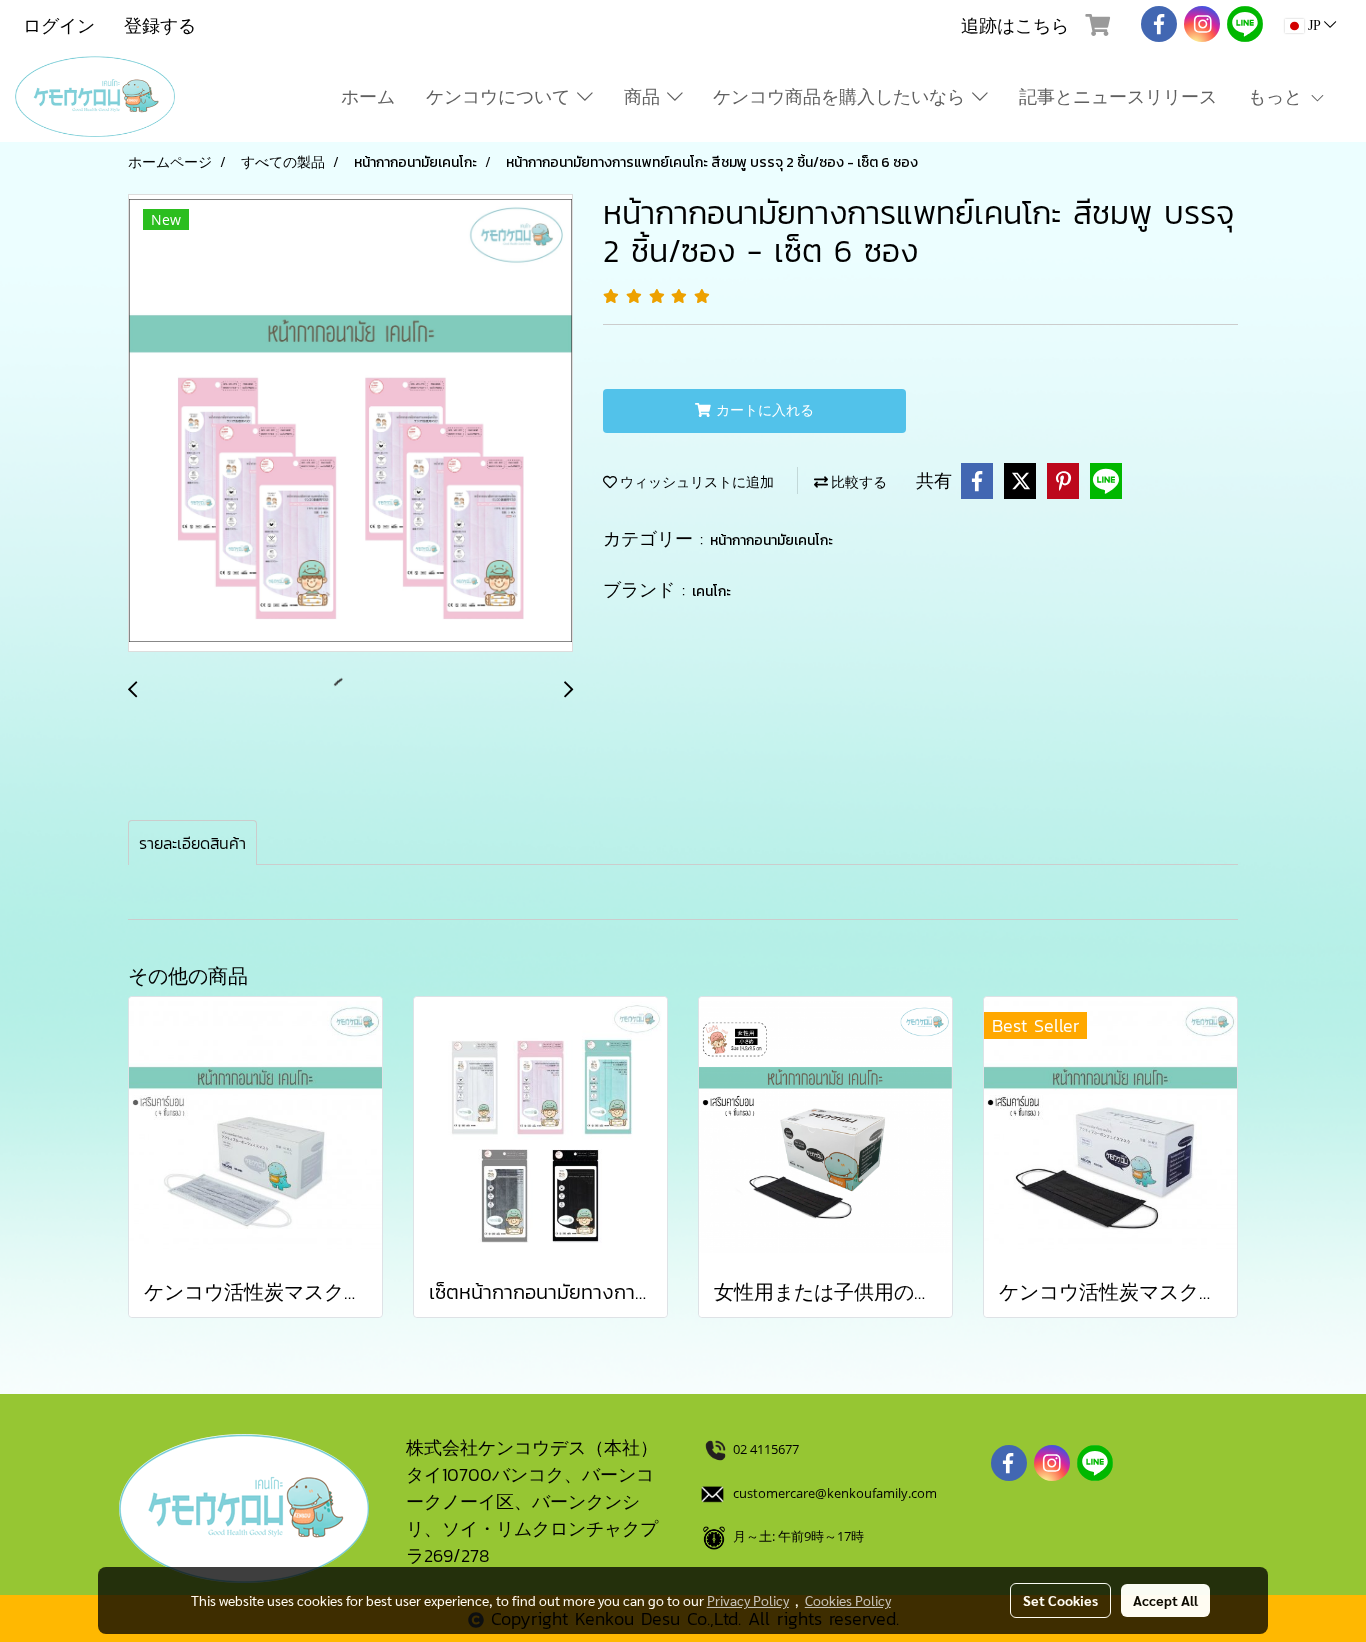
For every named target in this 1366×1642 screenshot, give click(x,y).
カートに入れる (762, 410)
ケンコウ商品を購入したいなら (842, 96)
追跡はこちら (1015, 25)
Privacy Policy (748, 1600)
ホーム (368, 96)
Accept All (1165, 1600)
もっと (1278, 96)
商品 (645, 96)
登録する (160, 25)
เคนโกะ (711, 591)
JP (1314, 25)
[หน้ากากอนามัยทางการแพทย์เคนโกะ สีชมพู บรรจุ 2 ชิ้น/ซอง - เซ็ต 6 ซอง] (350, 424)
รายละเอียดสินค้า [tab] (192, 843)
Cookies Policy (848, 1600)
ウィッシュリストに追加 (695, 482)
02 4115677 (767, 1449)
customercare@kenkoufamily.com (835, 1493)
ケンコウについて (501, 96)
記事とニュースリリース (1118, 96)
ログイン (59, 25)
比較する (857, 482)
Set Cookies (1060, 1600)
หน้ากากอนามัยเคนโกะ (771, 540)
